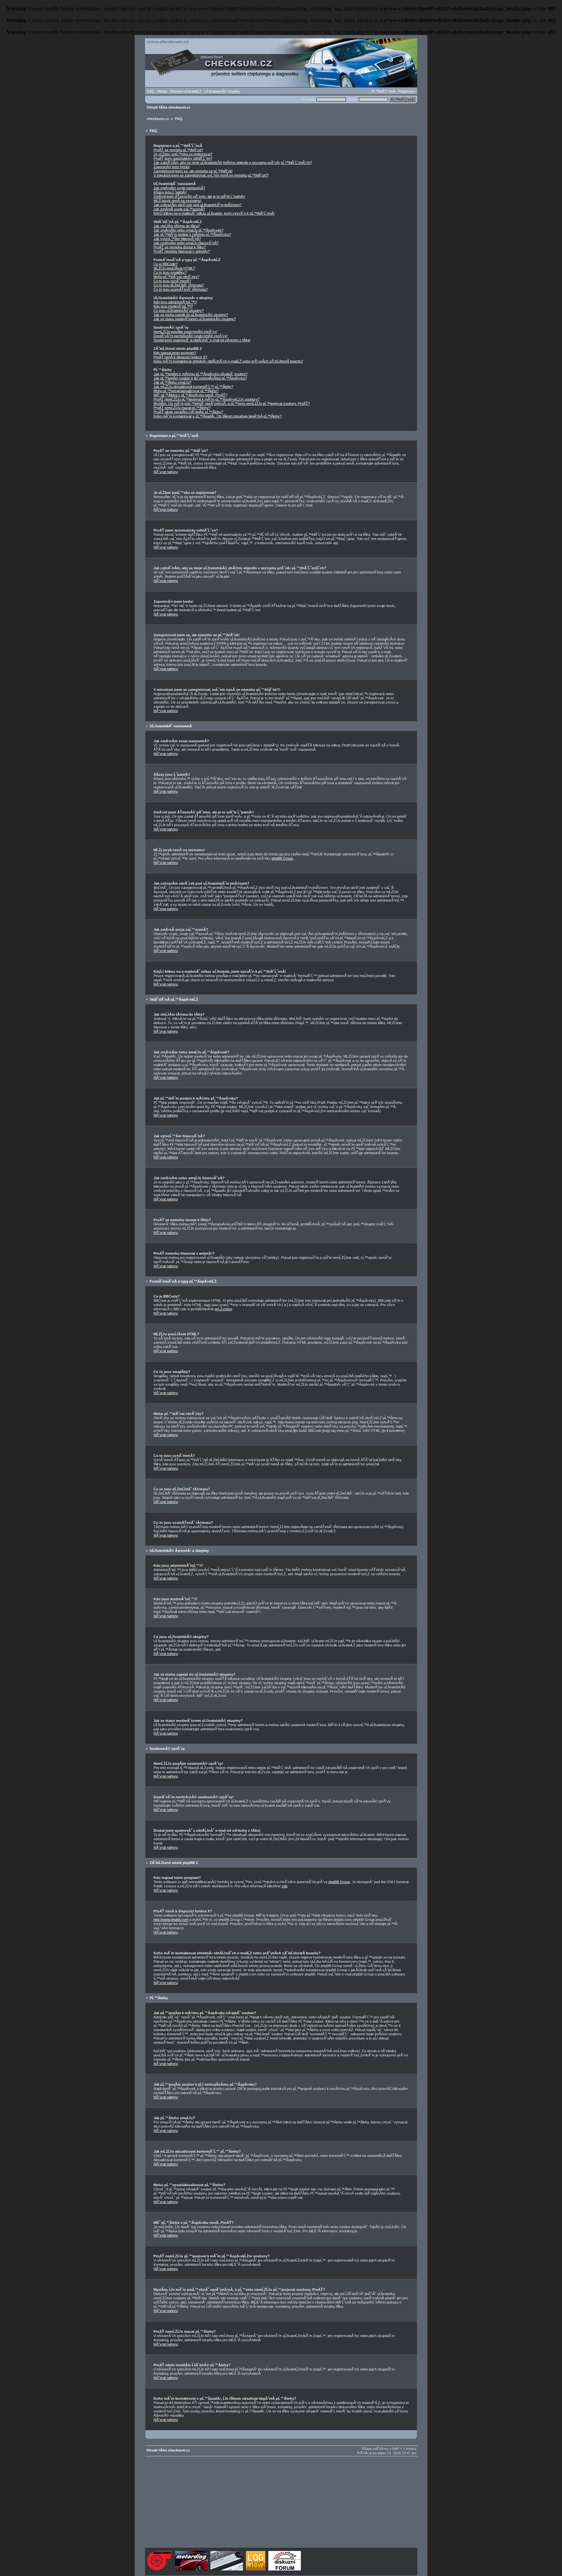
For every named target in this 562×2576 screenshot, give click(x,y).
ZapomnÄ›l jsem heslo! (172, 167)
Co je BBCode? (166, 264)
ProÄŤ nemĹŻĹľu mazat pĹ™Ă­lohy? (182, 408)
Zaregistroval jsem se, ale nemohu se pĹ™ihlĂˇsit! (193, 171)
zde (285, 1886)
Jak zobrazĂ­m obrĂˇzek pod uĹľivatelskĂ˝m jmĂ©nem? (198, 205)
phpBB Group (282, 858)
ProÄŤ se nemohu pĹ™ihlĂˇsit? (178, 150)
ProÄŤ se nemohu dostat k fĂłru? (180, 247)
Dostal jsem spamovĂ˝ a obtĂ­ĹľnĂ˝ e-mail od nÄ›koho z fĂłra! (202, 340)
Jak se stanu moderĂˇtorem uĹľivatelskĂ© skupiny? (195, 319)
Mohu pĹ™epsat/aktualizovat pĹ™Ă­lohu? (186, 391)
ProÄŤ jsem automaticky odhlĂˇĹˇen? (183, 158)
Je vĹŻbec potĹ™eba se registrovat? (183, 154)
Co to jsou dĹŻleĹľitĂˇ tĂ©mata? (179, 285)
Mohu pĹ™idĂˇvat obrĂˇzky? (176, 277)
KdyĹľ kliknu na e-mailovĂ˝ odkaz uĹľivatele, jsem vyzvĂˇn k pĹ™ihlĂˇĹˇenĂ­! (214, 213)
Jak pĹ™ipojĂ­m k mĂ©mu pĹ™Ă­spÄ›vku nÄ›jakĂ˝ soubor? (201, 374)
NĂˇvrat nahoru (166, 472)
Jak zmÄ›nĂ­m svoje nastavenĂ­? (179, 188)
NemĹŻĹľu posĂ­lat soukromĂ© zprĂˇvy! (185, 332)
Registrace (407, 91)
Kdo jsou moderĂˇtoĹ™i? (173, 306)
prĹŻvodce (224, 1309)
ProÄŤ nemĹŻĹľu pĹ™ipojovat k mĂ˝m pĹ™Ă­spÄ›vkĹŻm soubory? (207, 399)
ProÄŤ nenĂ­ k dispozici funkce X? (180, 357)
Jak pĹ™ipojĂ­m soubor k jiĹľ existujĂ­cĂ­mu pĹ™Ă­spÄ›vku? (200, 378)
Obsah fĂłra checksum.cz (169, 107)
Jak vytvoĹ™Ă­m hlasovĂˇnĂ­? (177, 239)
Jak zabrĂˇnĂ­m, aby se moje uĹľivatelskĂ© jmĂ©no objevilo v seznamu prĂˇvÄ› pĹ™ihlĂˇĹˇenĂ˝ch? (233, 163)
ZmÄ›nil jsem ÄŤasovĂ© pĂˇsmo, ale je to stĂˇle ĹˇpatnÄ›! (199, 196)
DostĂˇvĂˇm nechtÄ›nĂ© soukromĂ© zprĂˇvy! (191, 336)
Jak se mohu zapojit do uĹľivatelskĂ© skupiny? (191, 315)
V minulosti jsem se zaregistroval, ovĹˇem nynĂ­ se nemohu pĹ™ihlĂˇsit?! (211, 175)
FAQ (151, 91)
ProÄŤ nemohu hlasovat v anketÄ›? (182, 251)
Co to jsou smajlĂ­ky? (170, 272)
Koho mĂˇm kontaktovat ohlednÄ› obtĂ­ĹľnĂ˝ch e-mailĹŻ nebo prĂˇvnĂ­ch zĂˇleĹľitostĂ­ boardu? (228, 361)
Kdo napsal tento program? (175, 353)
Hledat (162, 91)
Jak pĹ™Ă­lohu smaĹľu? (172, 382)
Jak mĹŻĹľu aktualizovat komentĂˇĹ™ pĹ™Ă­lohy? (193, 387)
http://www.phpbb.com (171, 1920)
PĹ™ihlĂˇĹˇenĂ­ (383, 91)
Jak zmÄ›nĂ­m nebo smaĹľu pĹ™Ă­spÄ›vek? (188, 230)
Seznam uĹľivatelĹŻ (186, 91)
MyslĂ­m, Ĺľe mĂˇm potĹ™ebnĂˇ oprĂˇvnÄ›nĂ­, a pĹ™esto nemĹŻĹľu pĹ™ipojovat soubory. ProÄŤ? (232, 403)
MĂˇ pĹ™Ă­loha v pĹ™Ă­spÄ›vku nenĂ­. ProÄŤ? (190, 395)
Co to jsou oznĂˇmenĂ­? (172, 281)
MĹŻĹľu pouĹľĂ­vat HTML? (174, 268)
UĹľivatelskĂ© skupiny (222, 91)
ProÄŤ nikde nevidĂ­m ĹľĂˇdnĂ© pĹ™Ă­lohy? (188, 412)
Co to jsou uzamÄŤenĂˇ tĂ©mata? (181, 289)
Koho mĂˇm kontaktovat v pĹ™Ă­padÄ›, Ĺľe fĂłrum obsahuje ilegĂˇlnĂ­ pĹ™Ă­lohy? (218, 416)
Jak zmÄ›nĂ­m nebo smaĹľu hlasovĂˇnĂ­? (186, 243)
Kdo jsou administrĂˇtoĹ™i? (175, 302)
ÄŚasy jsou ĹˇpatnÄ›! (170, 192)
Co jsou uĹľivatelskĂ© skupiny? (179, 310)
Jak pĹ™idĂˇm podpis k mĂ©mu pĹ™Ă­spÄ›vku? (192, 234)
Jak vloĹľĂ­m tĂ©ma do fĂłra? (177, 226)
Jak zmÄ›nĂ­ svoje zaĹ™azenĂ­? (179, 209)
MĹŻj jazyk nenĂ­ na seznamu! (177, 201)
